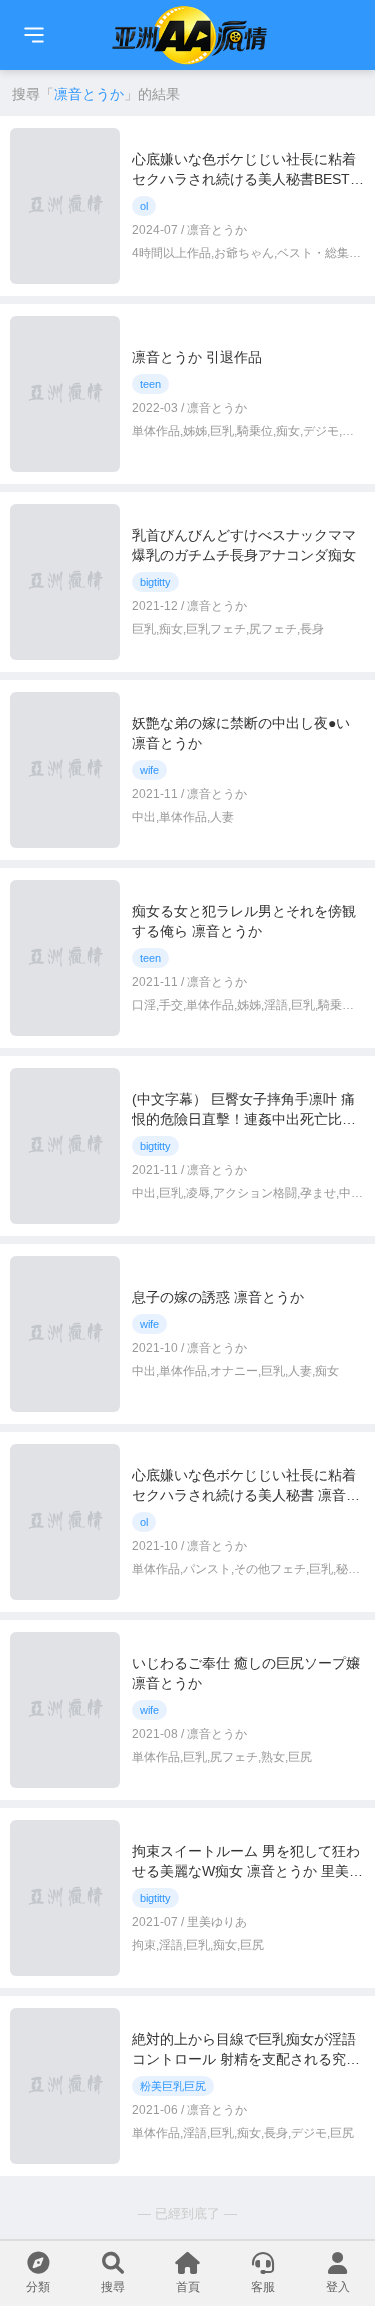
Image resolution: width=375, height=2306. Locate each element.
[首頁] (34, 35)
